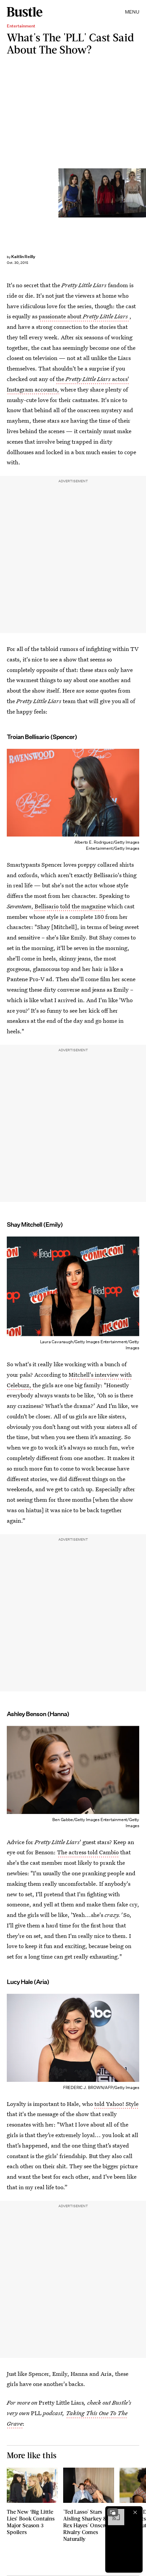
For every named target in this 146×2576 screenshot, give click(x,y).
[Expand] (113, 2512)
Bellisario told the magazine (70, 906)
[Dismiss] (135, 2512)
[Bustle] (25, 12)
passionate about (83, 316)
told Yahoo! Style (116, 2104)
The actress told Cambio (88, 1852)
